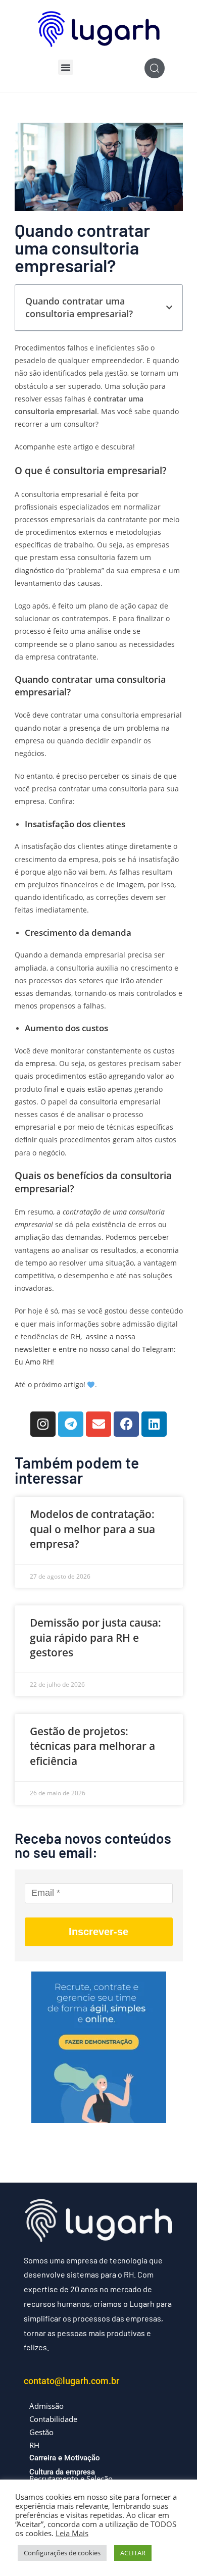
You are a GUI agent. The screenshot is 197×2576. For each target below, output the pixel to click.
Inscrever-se (98, 1932)
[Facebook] (126, 1424)
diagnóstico (34, 570)
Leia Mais (72, 2533)
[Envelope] (98, 1424)
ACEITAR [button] (133, 2553)
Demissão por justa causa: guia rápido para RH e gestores (95, 1637)
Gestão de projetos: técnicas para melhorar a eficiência (92, 1746)
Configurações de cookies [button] (62, 2553)
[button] (66, 67)
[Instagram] (43, 1424)
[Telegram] (71, 1424)
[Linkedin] (154, 1424)
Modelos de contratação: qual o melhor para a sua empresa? (92, 1529)
